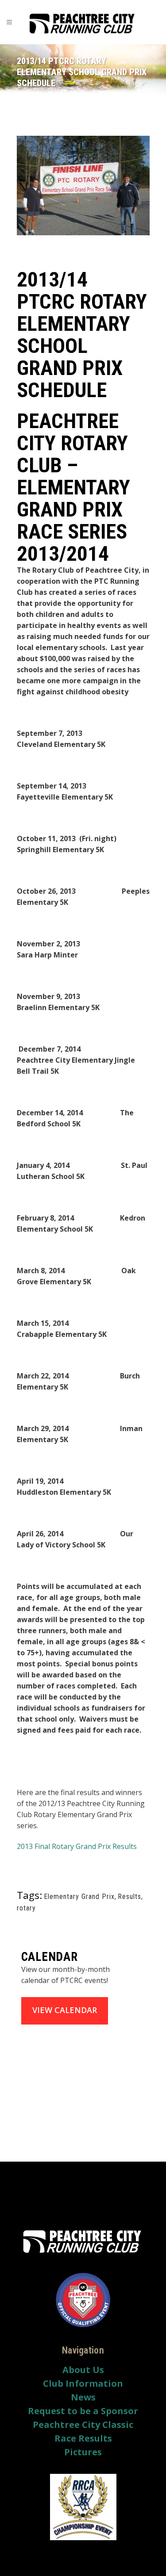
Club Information (83, 2384)
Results (129, 1897)
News (83, 2397)
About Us (83, 2370)
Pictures (83, 2452)
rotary (26, 1908)
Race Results (83, 2438)
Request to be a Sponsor (83, 2411)
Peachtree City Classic (83, 2425)
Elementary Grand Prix (79, 1897)
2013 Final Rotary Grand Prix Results (77, 1846)
